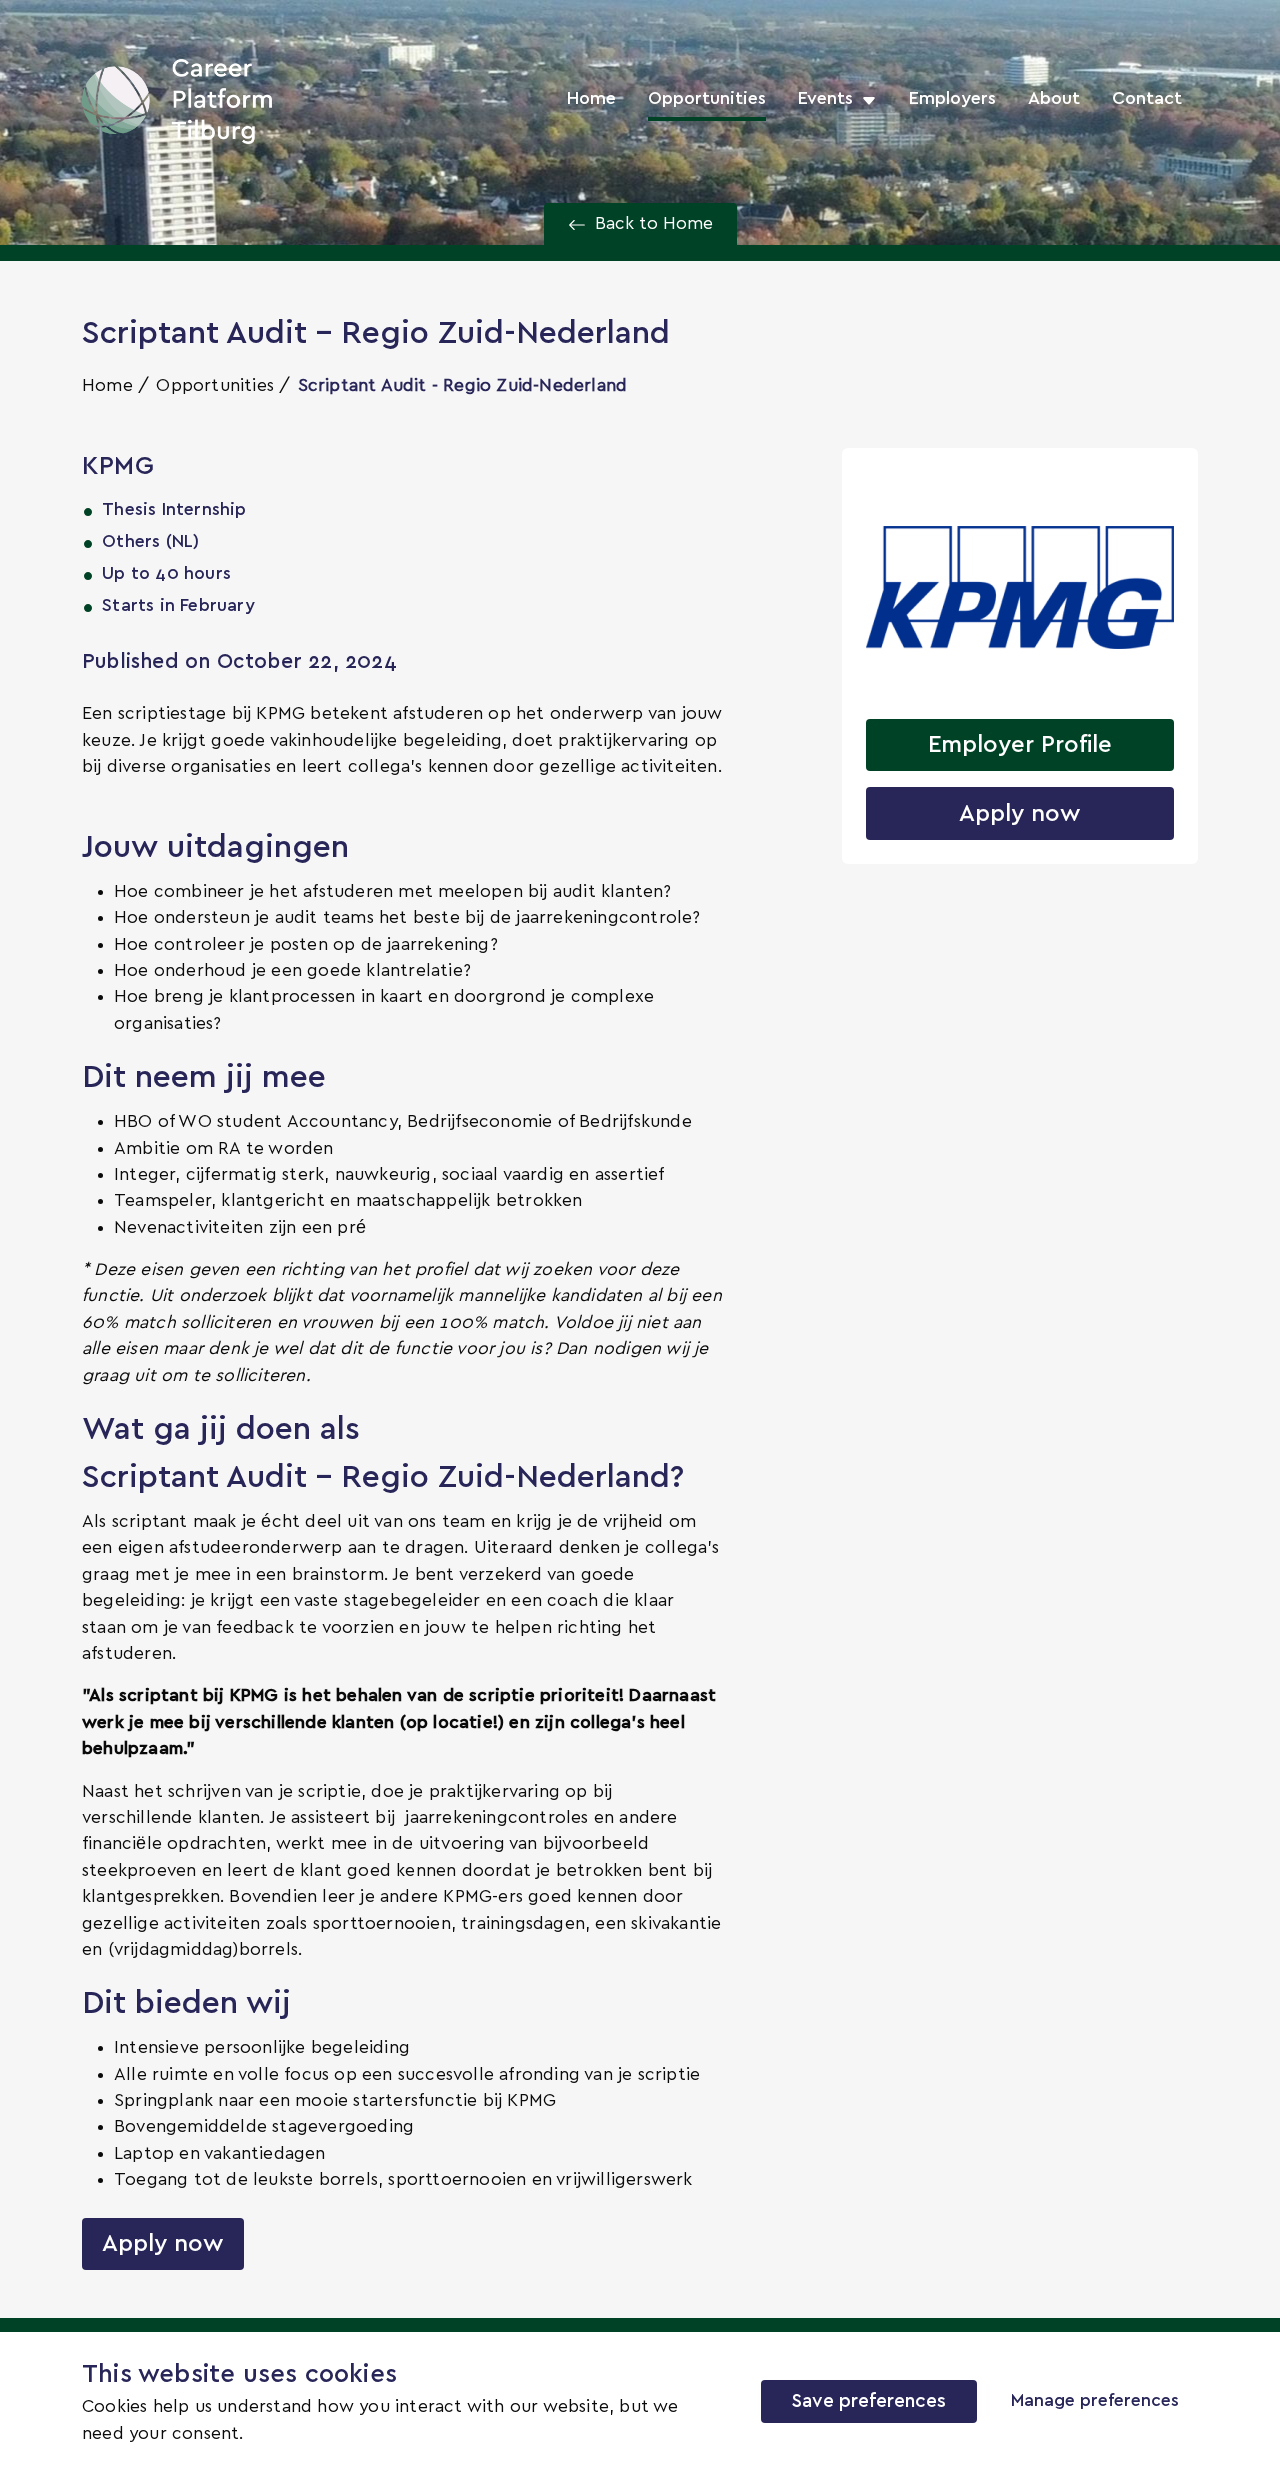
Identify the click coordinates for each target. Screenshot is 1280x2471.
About (1054, 99)
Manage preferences (1095, 2401)
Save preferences (869, 2401)
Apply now (163, 2244)
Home (591, 99)
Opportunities (707, 99)
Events (825, 99)
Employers (952, 99)
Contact (1147, 99)
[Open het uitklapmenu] (865, 99)
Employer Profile (1020, 745)
